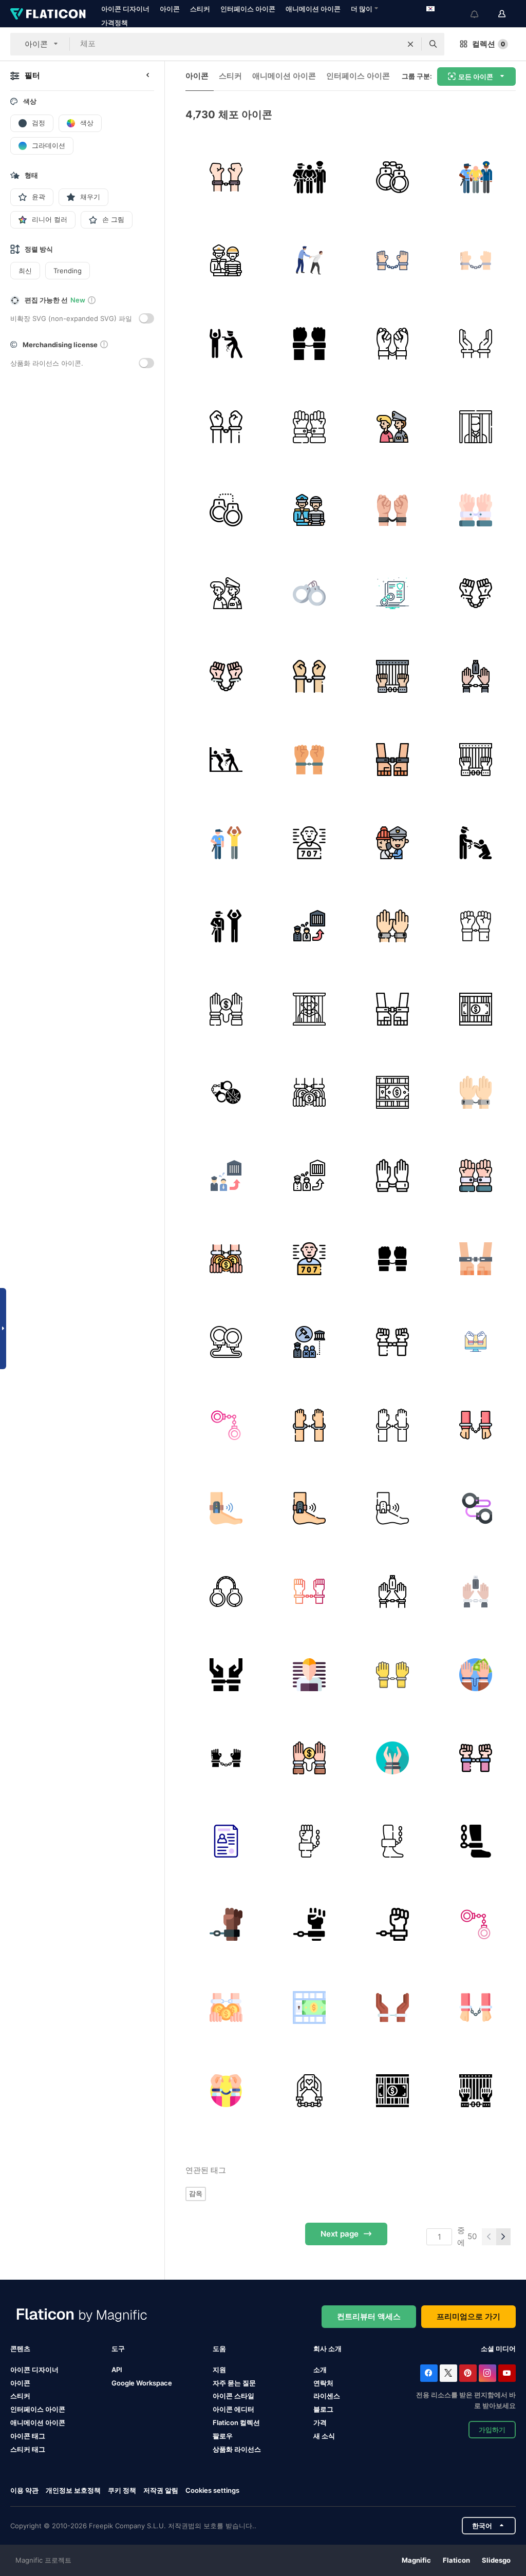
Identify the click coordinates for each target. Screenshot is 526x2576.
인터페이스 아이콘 (248, 9)
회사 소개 (327, 2348)
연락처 (323, 2383)
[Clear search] (410, 44)
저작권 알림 (161, 2490)
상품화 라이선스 (237, 2449)
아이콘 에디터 (233, 2409)
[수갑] (392, 177)
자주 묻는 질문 (234, 2383)
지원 (219, 2370)
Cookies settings (212, 2490)
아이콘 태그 (28, 2436)
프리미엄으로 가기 (468, 2316)
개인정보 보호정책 (73, 2490)
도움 (219, 2348)
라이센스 (327, 2396)
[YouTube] (507, 2373)
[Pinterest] (468, 2373)
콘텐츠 (20, 2348)
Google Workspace (142, 2383)
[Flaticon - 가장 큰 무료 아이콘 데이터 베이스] (48, 14)
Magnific (416, 2560)
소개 (320, 2370)
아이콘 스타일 (233, 2396)
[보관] (309, 177)
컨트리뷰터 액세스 (369, 2316)
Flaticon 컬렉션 (236, 2422)
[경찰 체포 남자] (226, 343)
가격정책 (115, 23)
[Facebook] (429, 2373)
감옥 (196, 2193)
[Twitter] (448, 2373)
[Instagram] (487, 2373)
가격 (320, 2422)
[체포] (226, 177)
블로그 (323, 2409)
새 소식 (324, 2436)
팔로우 (223, 2436)
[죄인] (475, 427)
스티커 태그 (28, 2449)
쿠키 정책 (122, 2490)
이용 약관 (24, 2490)
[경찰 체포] (226, 759)
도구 (118, 2348)
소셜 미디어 (498, 2348)
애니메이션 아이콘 (313, 9)
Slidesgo (496, 2560)
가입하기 (492, 2430)
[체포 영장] (226, 1841)
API (117, 2370)
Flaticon (456, 2560)
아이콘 (170, 9)
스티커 (200, 9)
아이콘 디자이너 (125, 9)
